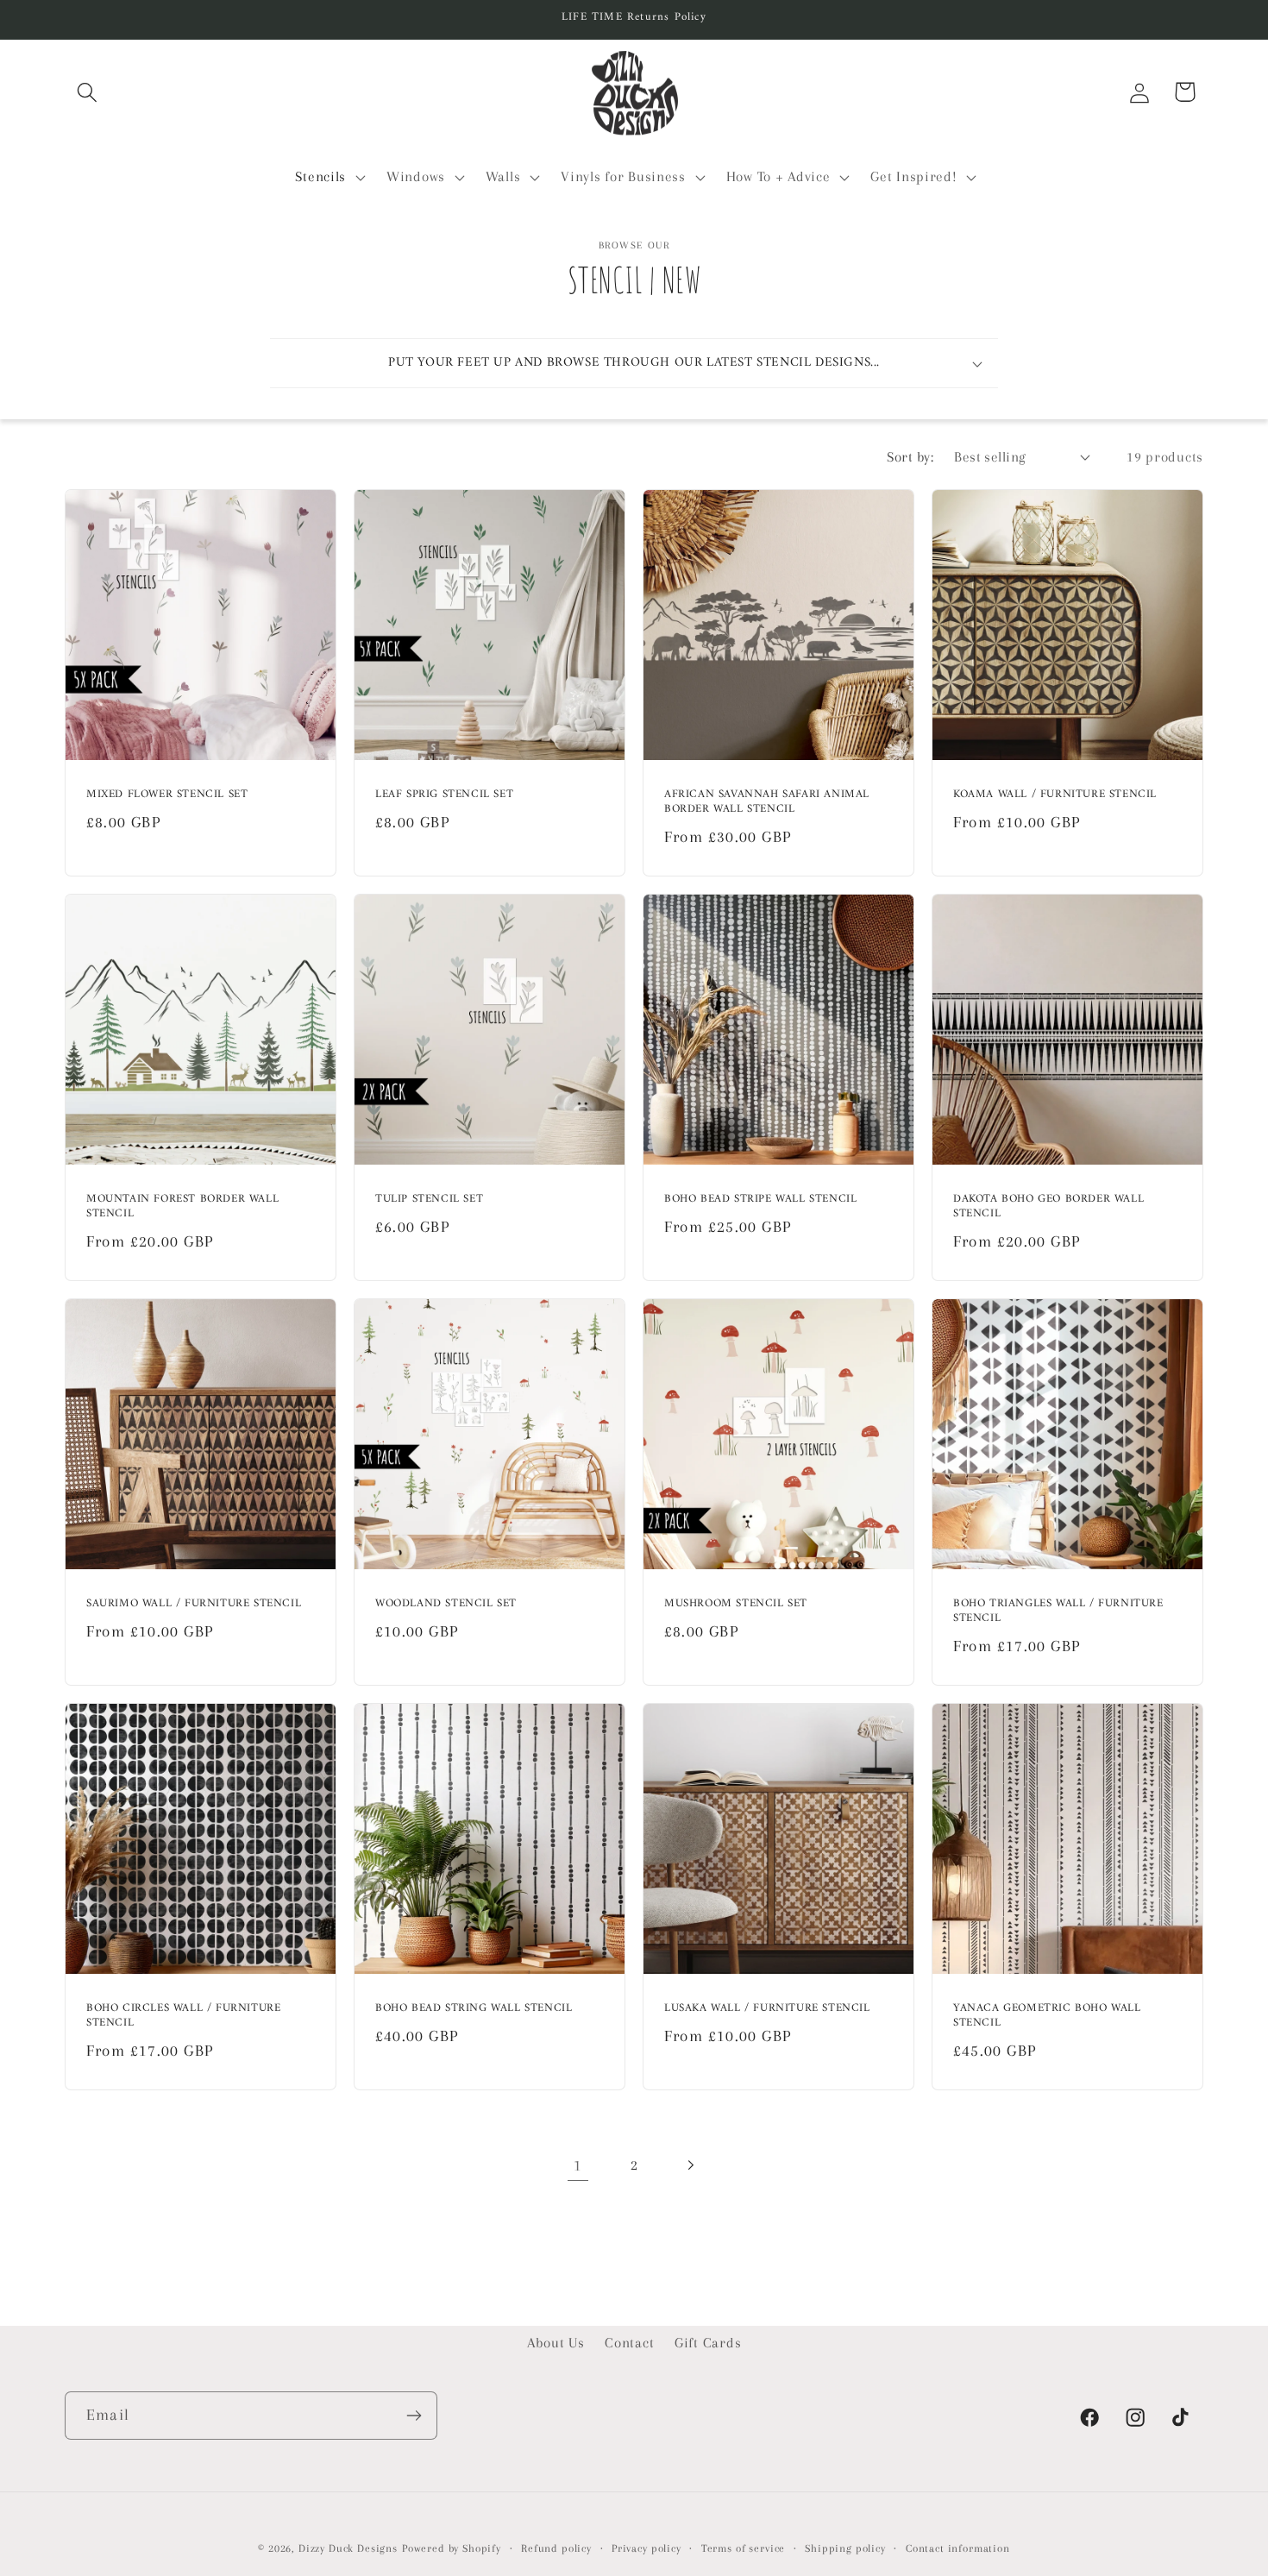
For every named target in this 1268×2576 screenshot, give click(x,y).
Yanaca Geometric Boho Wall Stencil (1047, 2017)
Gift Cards (708, 2343)
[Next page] (690, 2166)
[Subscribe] (414, 2416)
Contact (629, 2343)
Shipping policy (845, 2548)
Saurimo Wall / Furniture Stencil (194, 1605)
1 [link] (578, 2165)
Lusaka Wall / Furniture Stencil (767, 2010)
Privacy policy (647, 2548)
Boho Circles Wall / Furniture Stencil (183, 2017)
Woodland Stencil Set (446, 1605)
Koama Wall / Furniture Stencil (1055, 795)
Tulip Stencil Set (429, 1200)
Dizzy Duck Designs (348, 2548)
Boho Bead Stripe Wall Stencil (760, 1200)
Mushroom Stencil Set (736, 1605)
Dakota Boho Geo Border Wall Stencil (1048, 1207)
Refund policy (556, 2548)
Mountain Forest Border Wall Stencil (182, 1207)
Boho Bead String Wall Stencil (474, 2010)
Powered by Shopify (452, 2548)
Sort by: (910, 457)
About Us (556, 2343)
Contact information (958, 2548)
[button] (88, 92)
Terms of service (743, 2548)
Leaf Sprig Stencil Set (444, 795)
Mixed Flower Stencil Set (167, 795)
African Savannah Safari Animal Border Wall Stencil (767, 802)
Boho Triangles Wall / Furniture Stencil (1058, 1612)
